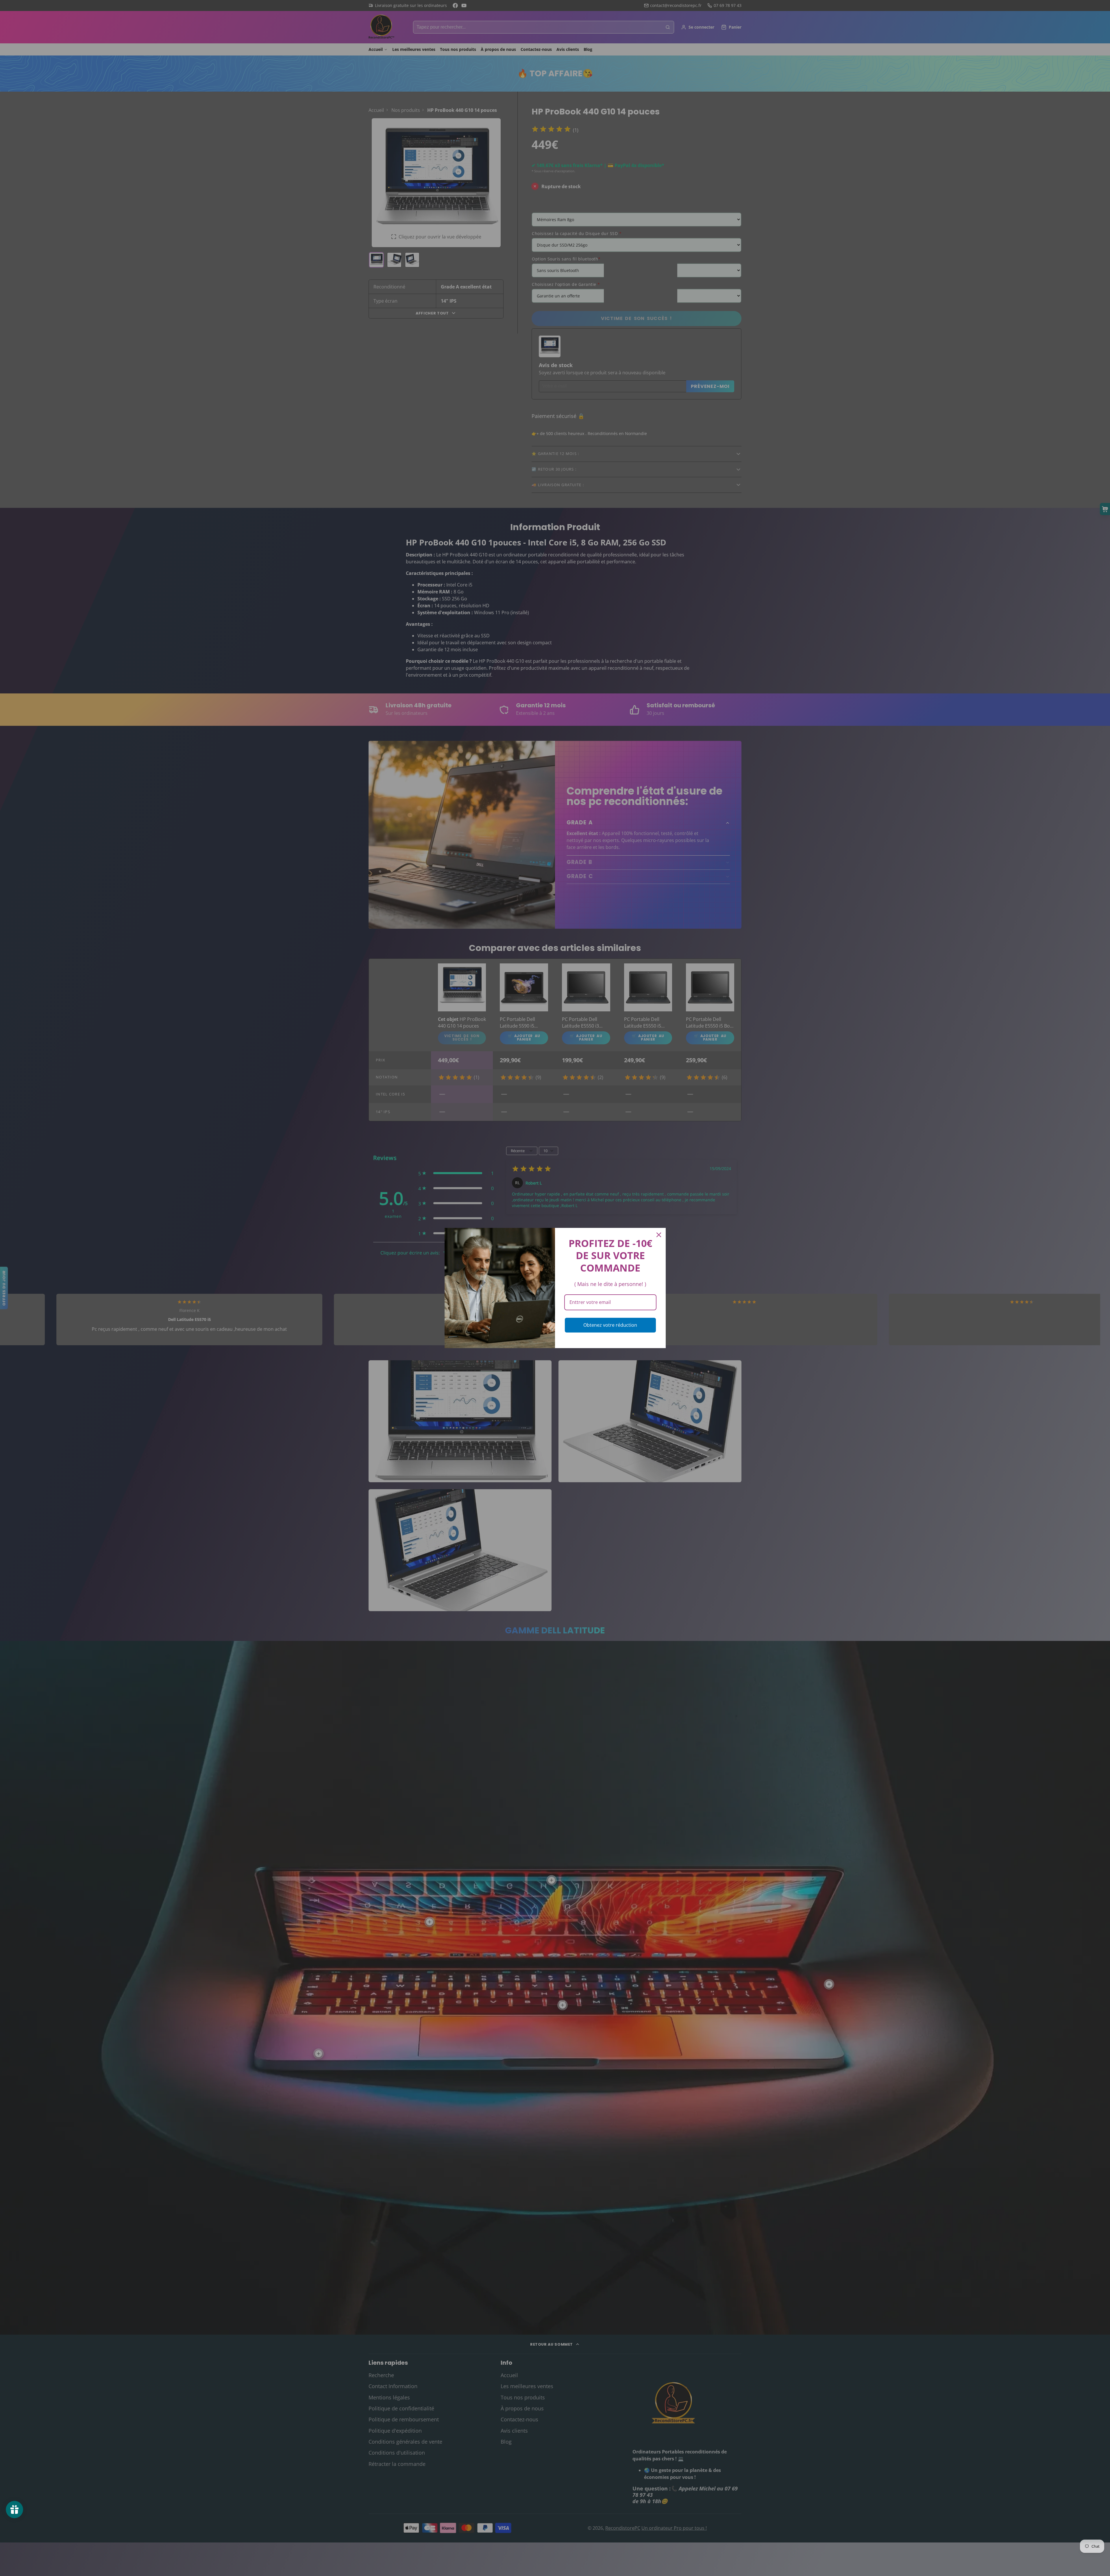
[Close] (659, 1235)
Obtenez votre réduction (610, 1325)
